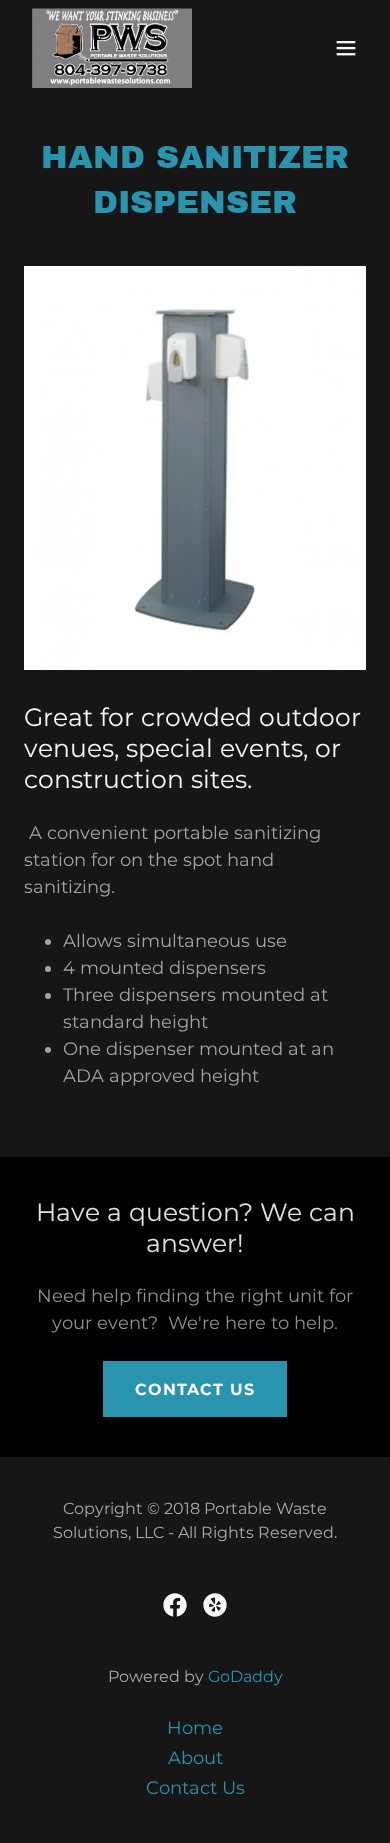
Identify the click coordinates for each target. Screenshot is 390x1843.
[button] (346, 48)
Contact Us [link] (195, 1788)
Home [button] (195, 1728)
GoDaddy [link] (245, 1676)
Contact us (195, 1389)
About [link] (195, 1758)
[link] (112, 48)
